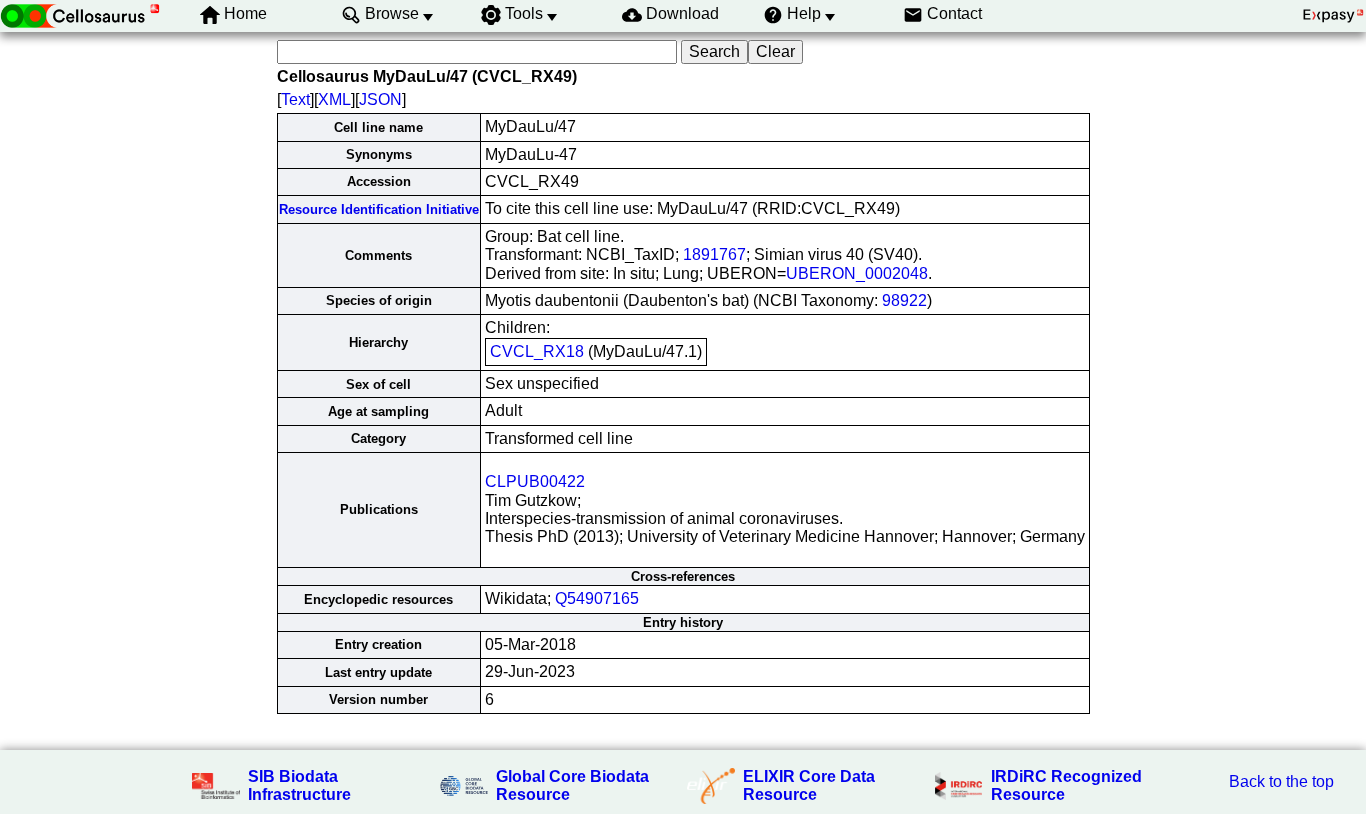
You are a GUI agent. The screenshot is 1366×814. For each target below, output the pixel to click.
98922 (904, 300)
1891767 (714, 254)
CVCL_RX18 (537, 351)
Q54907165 (597, 598)
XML (334, 99)
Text (295, 99)
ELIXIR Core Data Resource (809, 785)
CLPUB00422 (535, 481)
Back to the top (1281, 781)
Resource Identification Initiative (379, 209)
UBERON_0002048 (857, 273)
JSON (380, 99)
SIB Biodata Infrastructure (299, 785)
